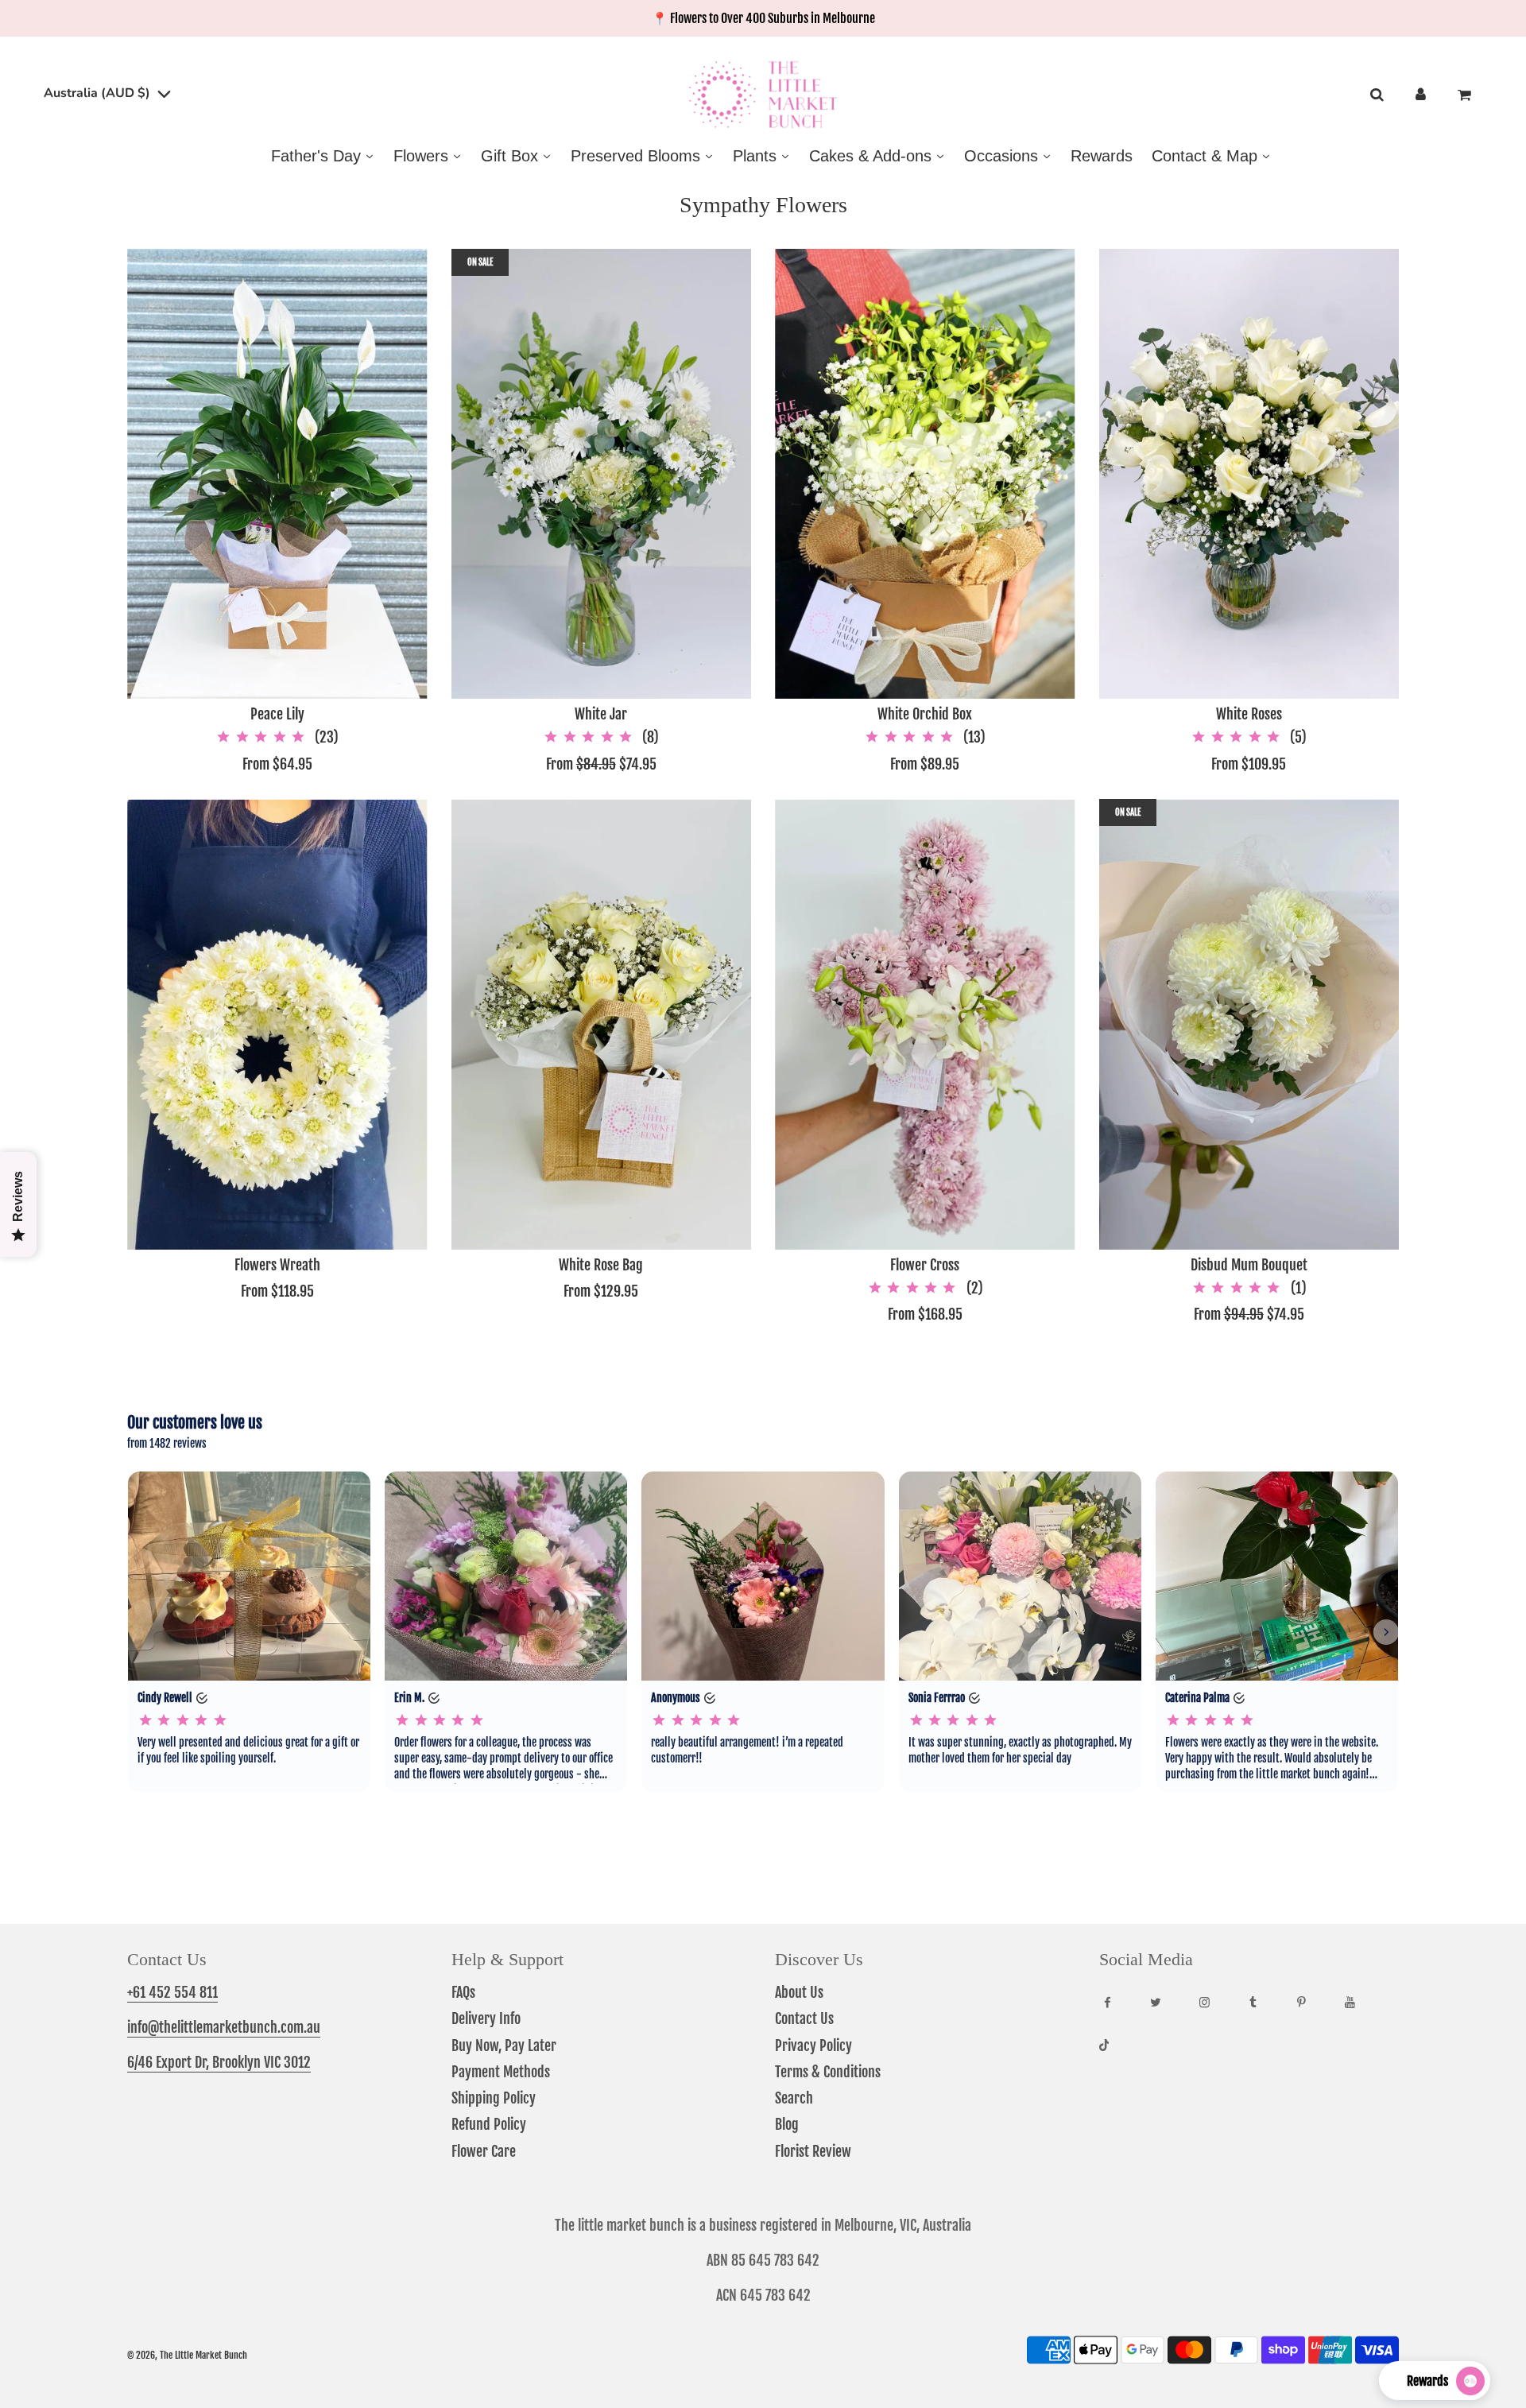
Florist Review (813, 2151)
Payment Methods (501, 2072)
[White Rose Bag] (602, 1024)
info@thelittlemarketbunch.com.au (224, 2027)
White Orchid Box (925, 714)
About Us (799, 1992)
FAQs (463, 1992)
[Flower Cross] (925, 1024)
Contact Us (804, 2018)
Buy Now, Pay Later (504, 2045)
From (277, 764)
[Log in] (1421, 95)
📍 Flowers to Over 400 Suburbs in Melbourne (763, 18)
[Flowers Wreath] (277, 1024)
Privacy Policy (813, 2045)
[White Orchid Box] (925, 474)
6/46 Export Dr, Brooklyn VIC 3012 (219, 2062)
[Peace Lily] (277, 474)
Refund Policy (489, 2124)
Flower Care (484, 2151)
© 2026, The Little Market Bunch (187, 2355)
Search (794, 2098)
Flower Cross (925, 1265)
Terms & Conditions (828, 2072)
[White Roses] (1249, 474)
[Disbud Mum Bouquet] (1249, 1024)
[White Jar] (602, 474)
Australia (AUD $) (99, 93)
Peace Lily (277, 714)
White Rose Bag (601, 1265)
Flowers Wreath (277, 1265)
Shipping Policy (494, 2098)
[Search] (1376, 95)
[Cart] (1466, 95)
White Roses (1249, 714)
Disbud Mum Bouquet (1249, 1265)
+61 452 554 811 (172, 1992)
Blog (787, 2124)
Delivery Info (486, 2018)
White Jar (601, 714)
